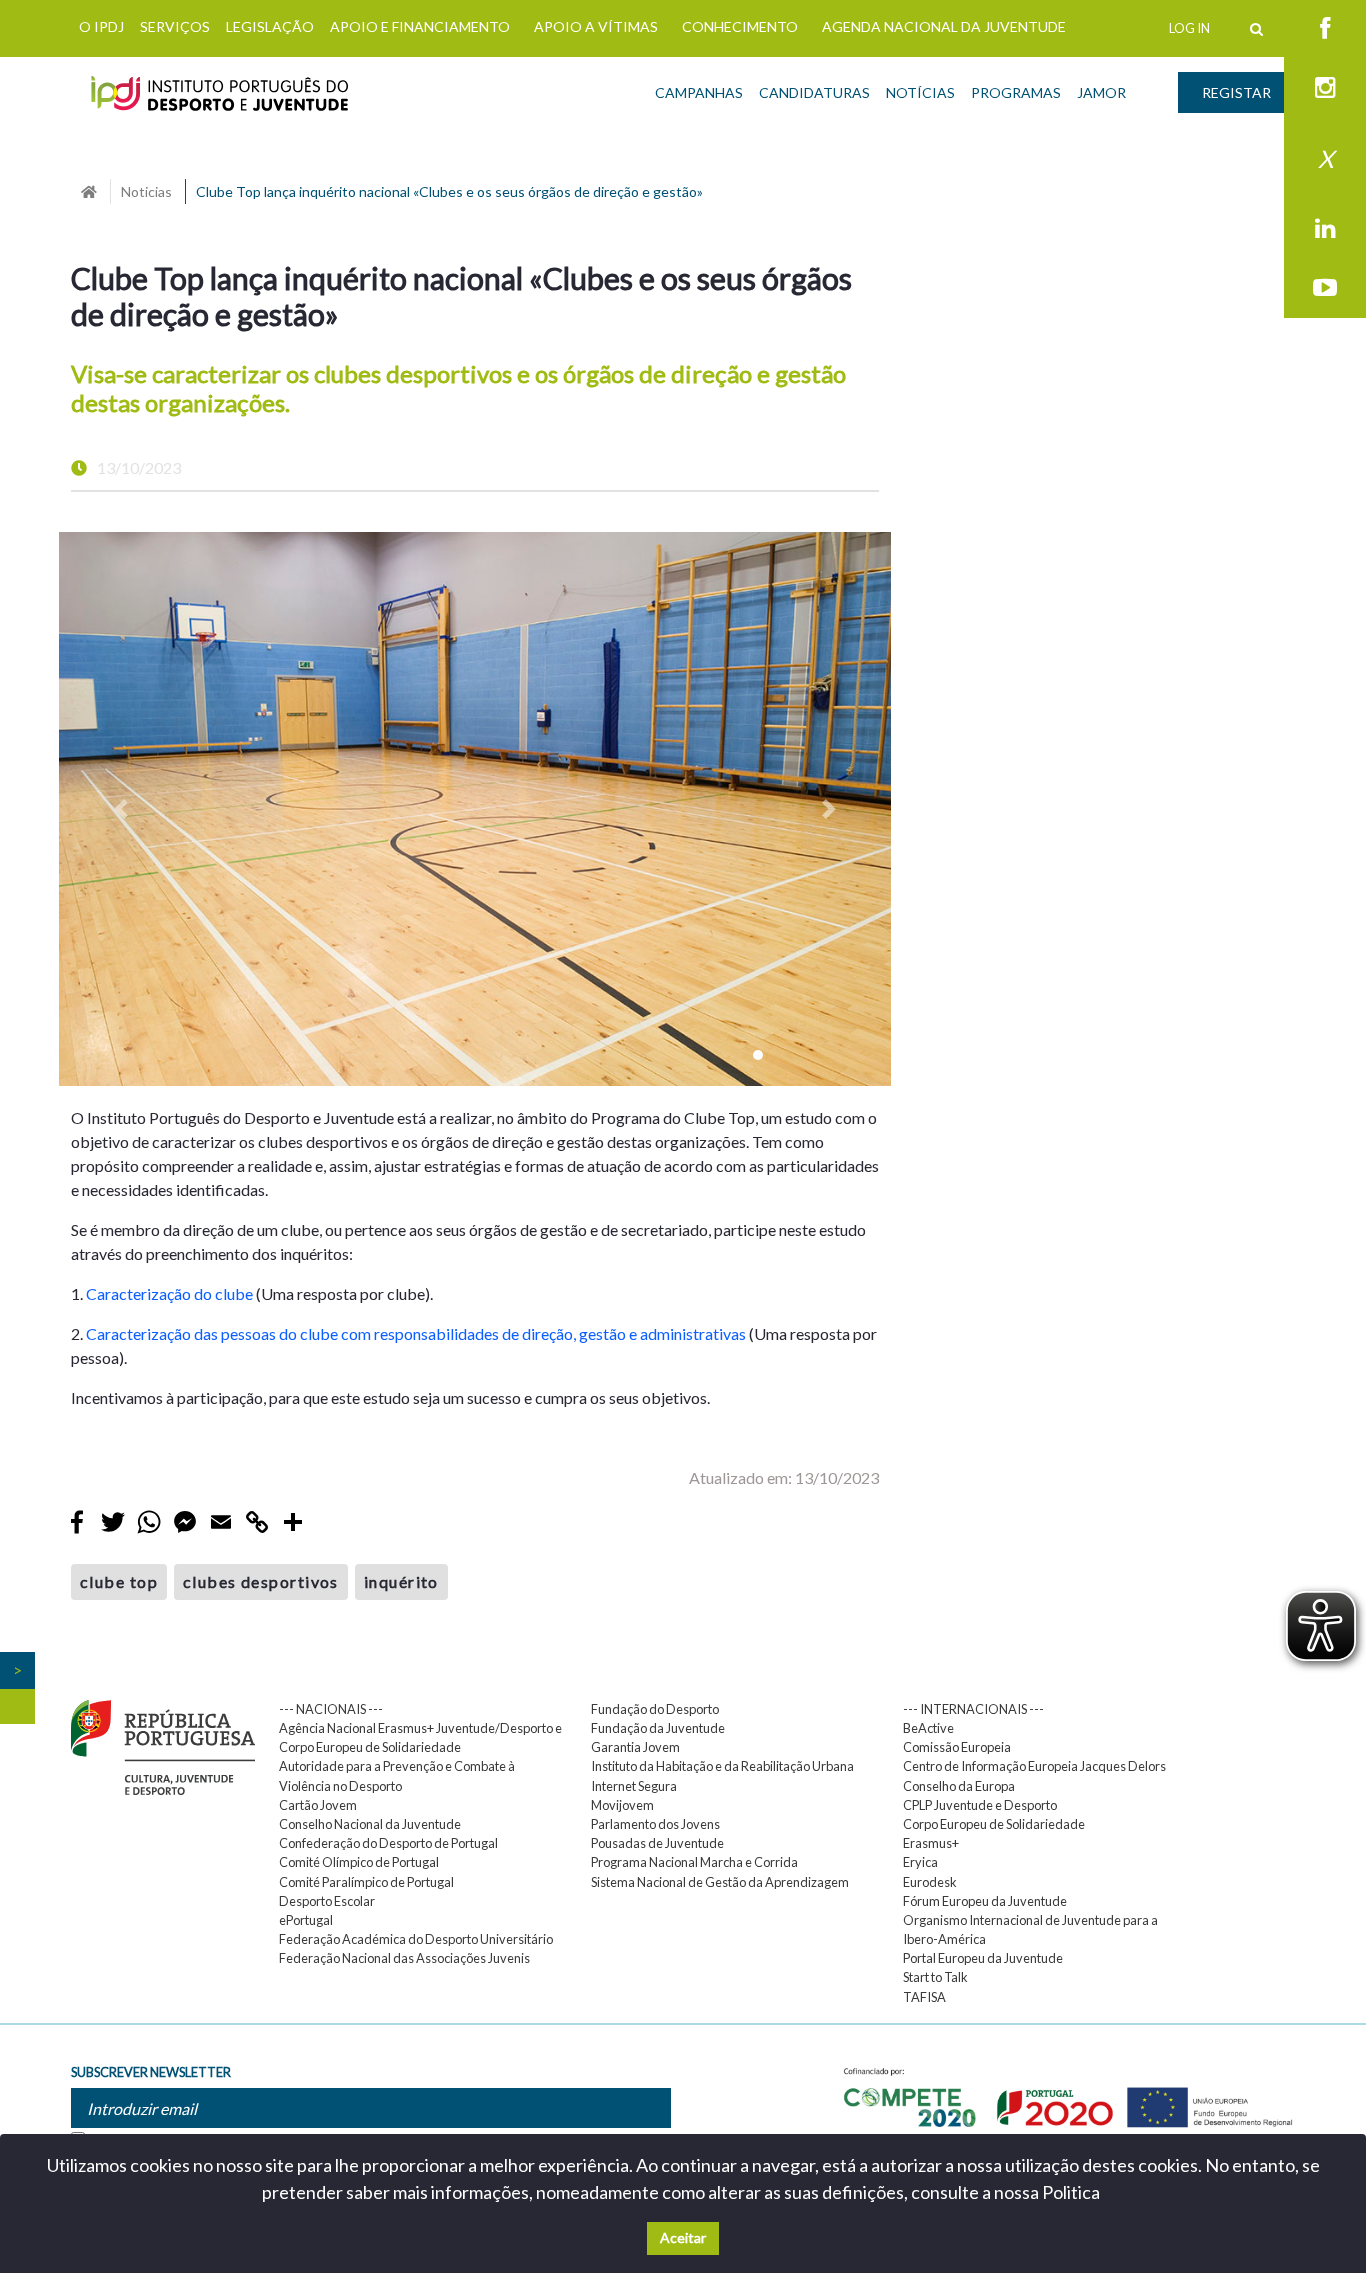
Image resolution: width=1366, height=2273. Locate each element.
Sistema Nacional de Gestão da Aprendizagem (720, 1882)
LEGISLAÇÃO (270, 26)
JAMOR (1101, 92)
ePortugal (306, 1920)
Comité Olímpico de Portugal (359, 1862)
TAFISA (924, 1997)
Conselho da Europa (959, 1786)
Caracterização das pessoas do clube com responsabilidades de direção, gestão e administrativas (416, 1333)
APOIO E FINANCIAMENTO (420, 26)
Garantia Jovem (635, 1747)
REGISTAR (1236, 92)
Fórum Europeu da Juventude (985, 1901)
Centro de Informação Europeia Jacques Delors (1034, 1766)
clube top (119, 1581)
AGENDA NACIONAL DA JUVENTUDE (944, 26)
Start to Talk (935, 1977)
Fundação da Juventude (658, 1728)
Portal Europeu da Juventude (983, 1958)
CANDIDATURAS (814, 92)
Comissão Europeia (957, 1747)
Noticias (146, 191)
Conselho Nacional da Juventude (370, 1824)
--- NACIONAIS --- (331, 1709)
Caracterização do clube (169, 1293)
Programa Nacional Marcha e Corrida (694, 1862)
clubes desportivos (261, 1581)
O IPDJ (101, 26)
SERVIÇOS (175, 26)
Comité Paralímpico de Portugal (366, 1882)
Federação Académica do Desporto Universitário (416, 1939)
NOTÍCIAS (920, 92)
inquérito (401, 1581)
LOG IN (1189, 28)
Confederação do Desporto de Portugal (388, 1843)
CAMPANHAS (699, 92)
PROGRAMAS (1016, 92)
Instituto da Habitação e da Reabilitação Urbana (722, 1766)
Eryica (920, 1862)
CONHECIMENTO (740, 26)
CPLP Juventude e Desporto (980, 1805)
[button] (121, 809)
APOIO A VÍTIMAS (596, 26)
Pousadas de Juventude (657, 1843)
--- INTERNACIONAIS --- (973, 1709)
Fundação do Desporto (655, 1709)
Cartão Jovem (318, 1805)
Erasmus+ (931, 1843)
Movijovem (622, 1805)
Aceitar (683, 2237)
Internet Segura (634, 1786)
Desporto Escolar (327, 1901)
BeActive (928, 1728)
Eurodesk (930, 1882)
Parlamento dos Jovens (655, 1824)
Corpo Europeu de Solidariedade (994, 1824)
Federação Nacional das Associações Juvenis (404, 1958)
